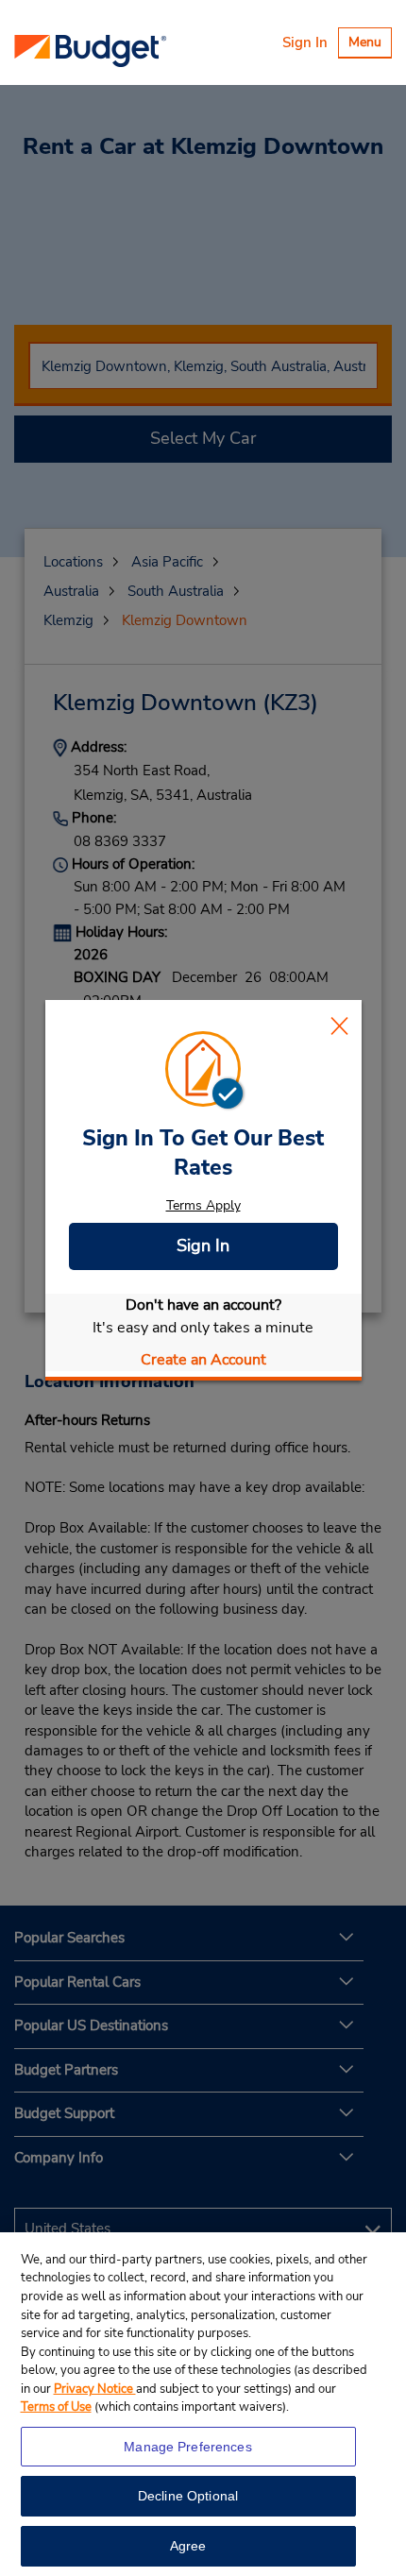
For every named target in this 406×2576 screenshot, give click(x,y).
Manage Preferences (188, 2447)
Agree (188, 2546)
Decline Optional (188, 2496)
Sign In (305, 42)
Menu (370, 45)
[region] (203, 2404)
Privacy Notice (95, 2389)
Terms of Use (56, 2407)
